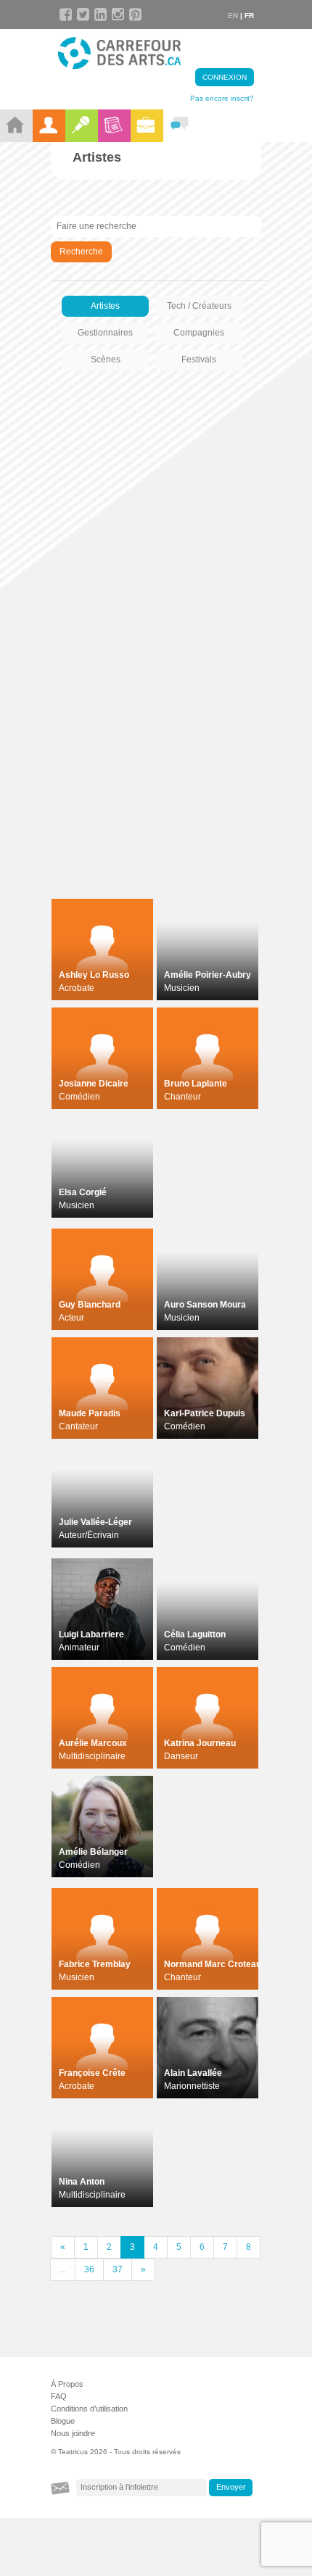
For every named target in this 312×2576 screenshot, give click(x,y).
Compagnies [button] (199, 333)
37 (118, 2269)
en (233, 16)
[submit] (231, 2488)
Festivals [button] (199, 360)
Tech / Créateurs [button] (199, 306)
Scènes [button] (106, 360)
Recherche (81, 252)
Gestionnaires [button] (105, 333)
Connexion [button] (225, 77)
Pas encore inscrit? (222, 98)
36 (89, 2269)
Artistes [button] (105, 306)
